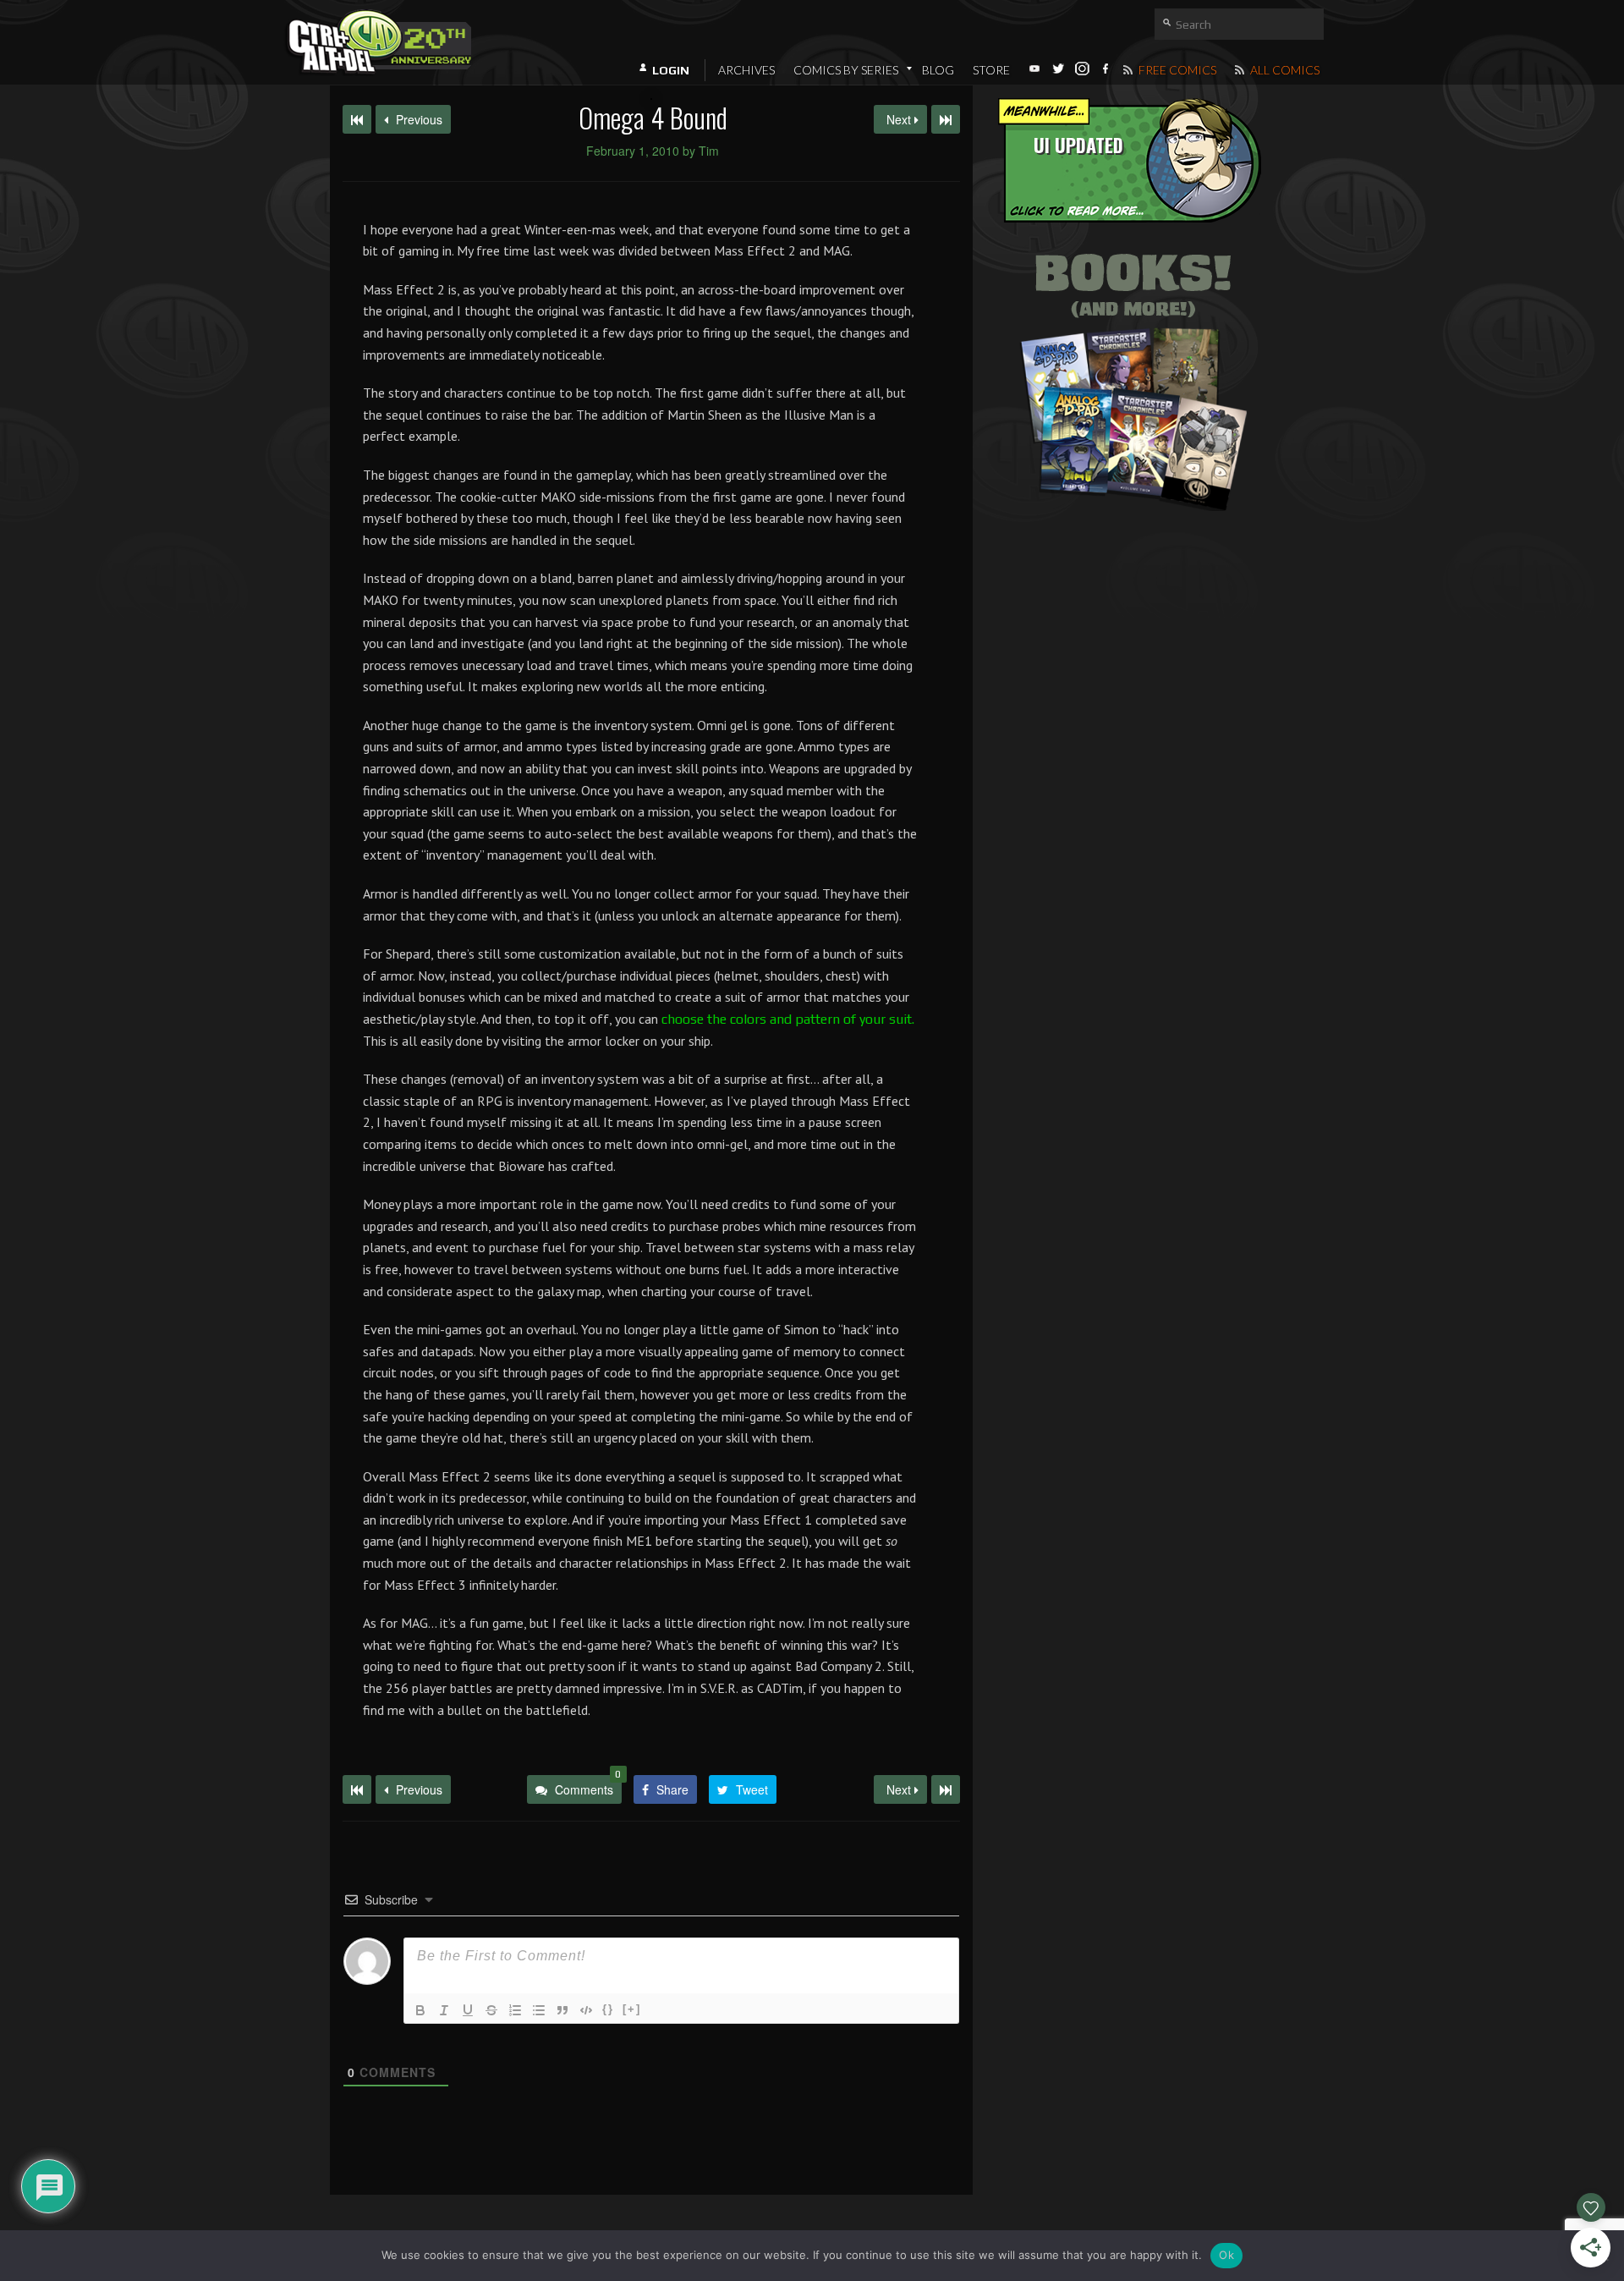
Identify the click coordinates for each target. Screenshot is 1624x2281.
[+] (632, 2009)
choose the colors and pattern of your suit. (788, 1019)
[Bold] (420, 2010)
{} (608, 2009)
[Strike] (491, 2010)
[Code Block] (586, 2010)
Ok (1226, 2255)
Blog (938, 70)
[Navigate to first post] (357, 119)
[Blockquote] (562, 2010)
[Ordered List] (515, 2010)
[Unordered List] (539, 2010)
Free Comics (1176, 70)
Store (991, 70)
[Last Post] (946, 1789)
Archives (746, 70)
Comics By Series (846, 70)
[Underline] (468, 2010)
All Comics (1284, 70)
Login (671, 70)
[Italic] (444, 2010)
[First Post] (357, 1789)
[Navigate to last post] (946, 119)
